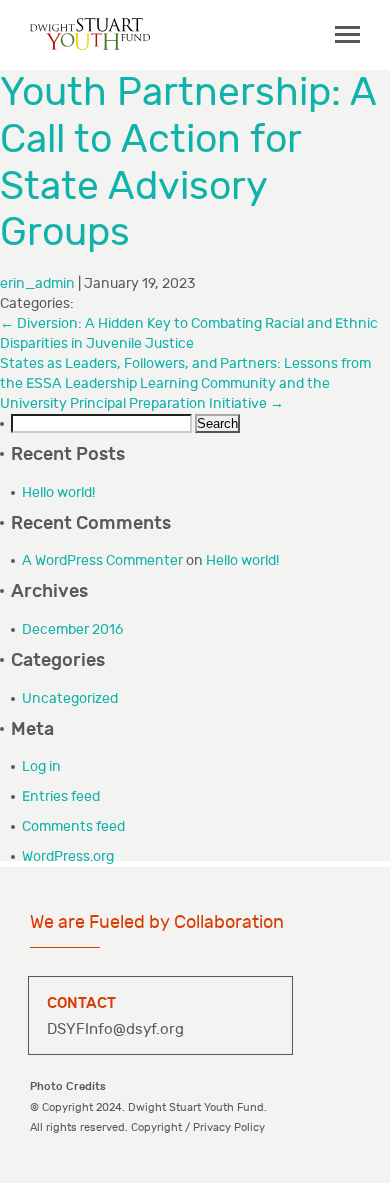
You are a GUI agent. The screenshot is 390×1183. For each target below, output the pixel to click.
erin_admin (37, 283)
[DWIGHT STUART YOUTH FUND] (90, 33)
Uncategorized (70, 698)
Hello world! (58, 492)
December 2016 (72, 629)
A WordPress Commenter (102, 560)
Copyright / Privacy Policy (198, 1127)
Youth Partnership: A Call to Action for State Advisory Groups (188, 163)
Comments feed (73, 826)
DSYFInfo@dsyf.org (115, 1029)
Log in (41, 766)
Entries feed (61, 796)
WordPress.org (68, 856)
